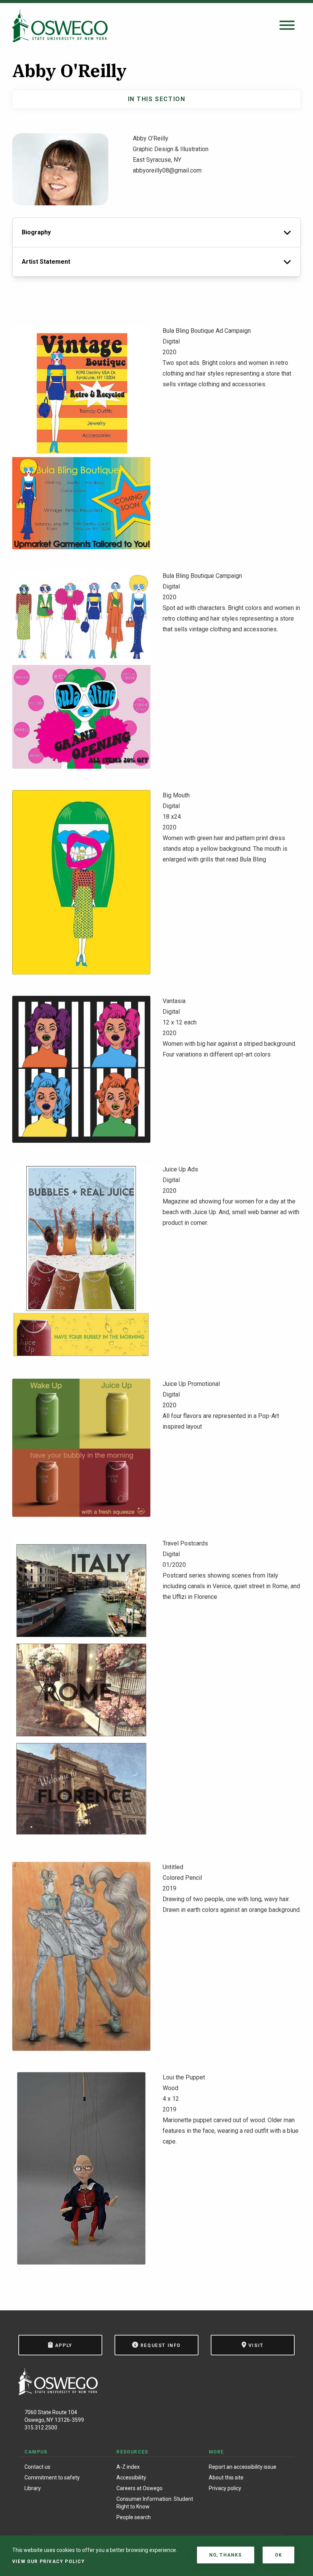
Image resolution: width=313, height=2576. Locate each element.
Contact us (37, 2467)
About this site (226, 2478)
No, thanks (226, 2555)
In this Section (157, 99)
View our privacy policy (49, 2561)
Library (33, 2488)
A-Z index (128, 2467)
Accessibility (131, 2478)
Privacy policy (225, 2488)
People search (134, 2517)
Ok (278, 2555)
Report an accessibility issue (243, 2467)
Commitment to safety (52, 2478)
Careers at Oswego (140, 2488)
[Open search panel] (287, 26)
